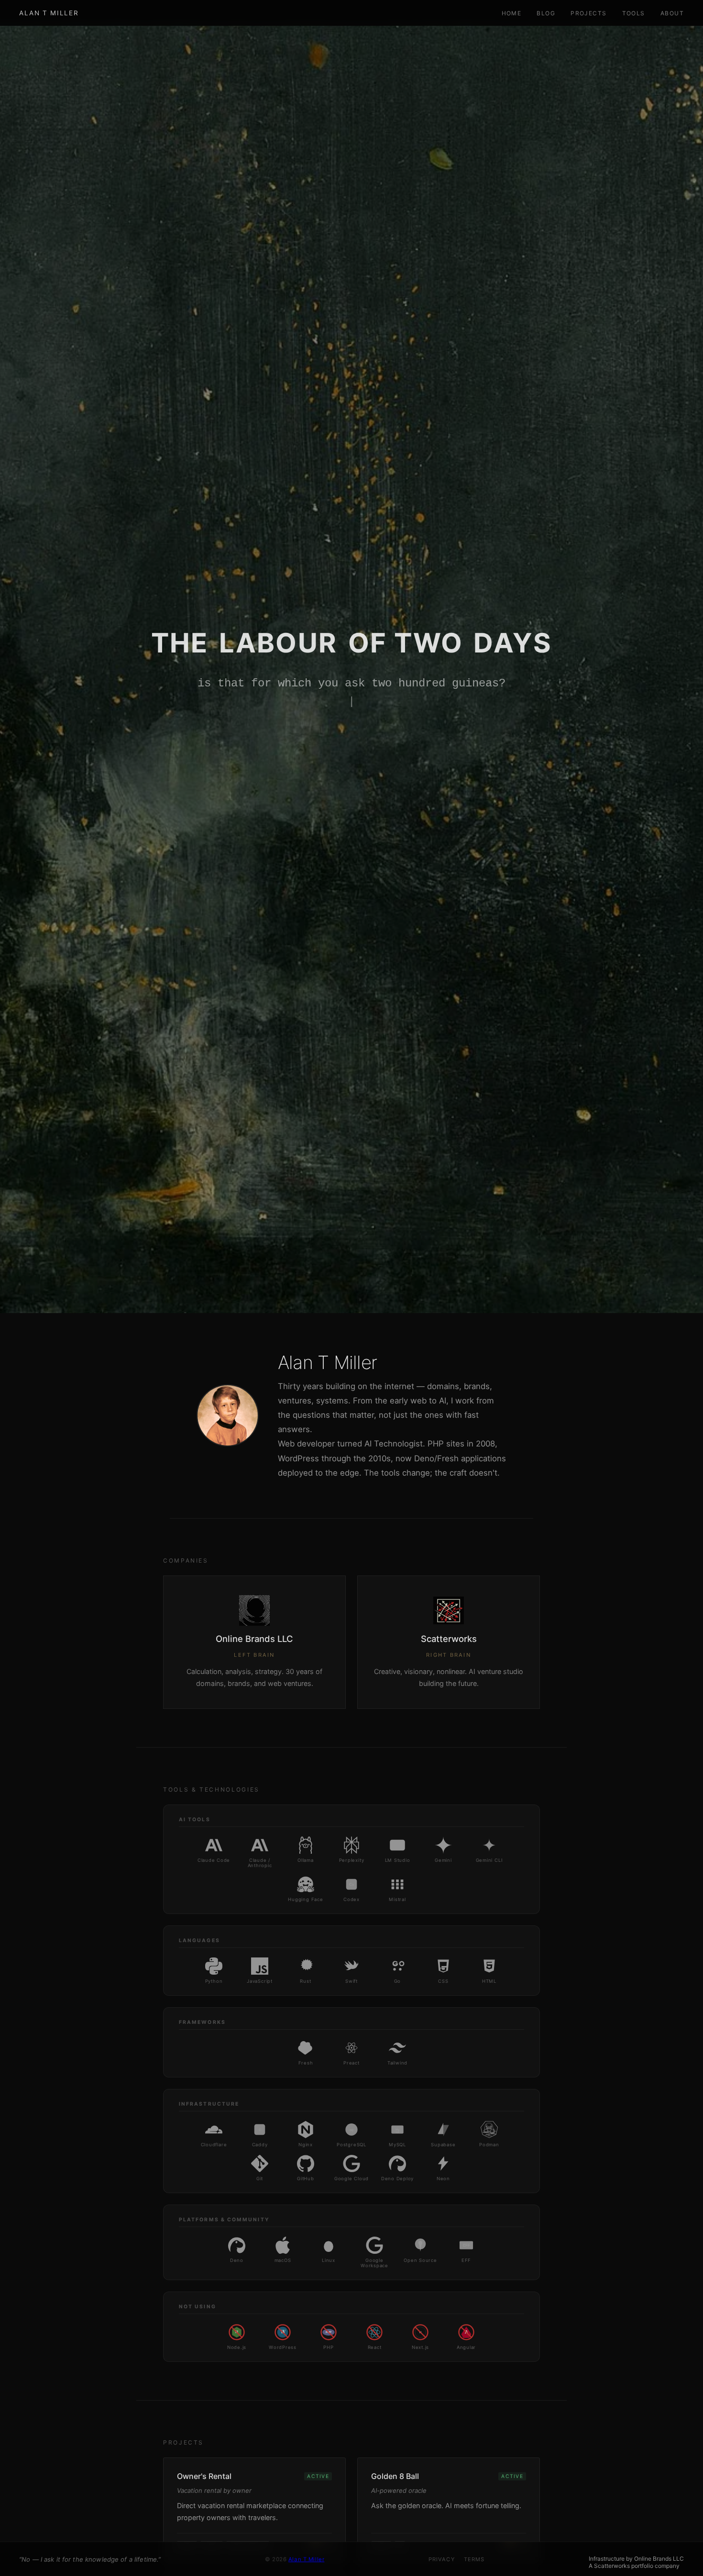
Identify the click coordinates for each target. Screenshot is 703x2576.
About (672, 13)
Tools (634, 13)
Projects (589, 13)
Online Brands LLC (659, 2559)
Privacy (442, 2559)
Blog (546, 13)
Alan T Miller (49, 13)
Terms (474, 2559)
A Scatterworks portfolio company (634, 2566)
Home (512, 13)
